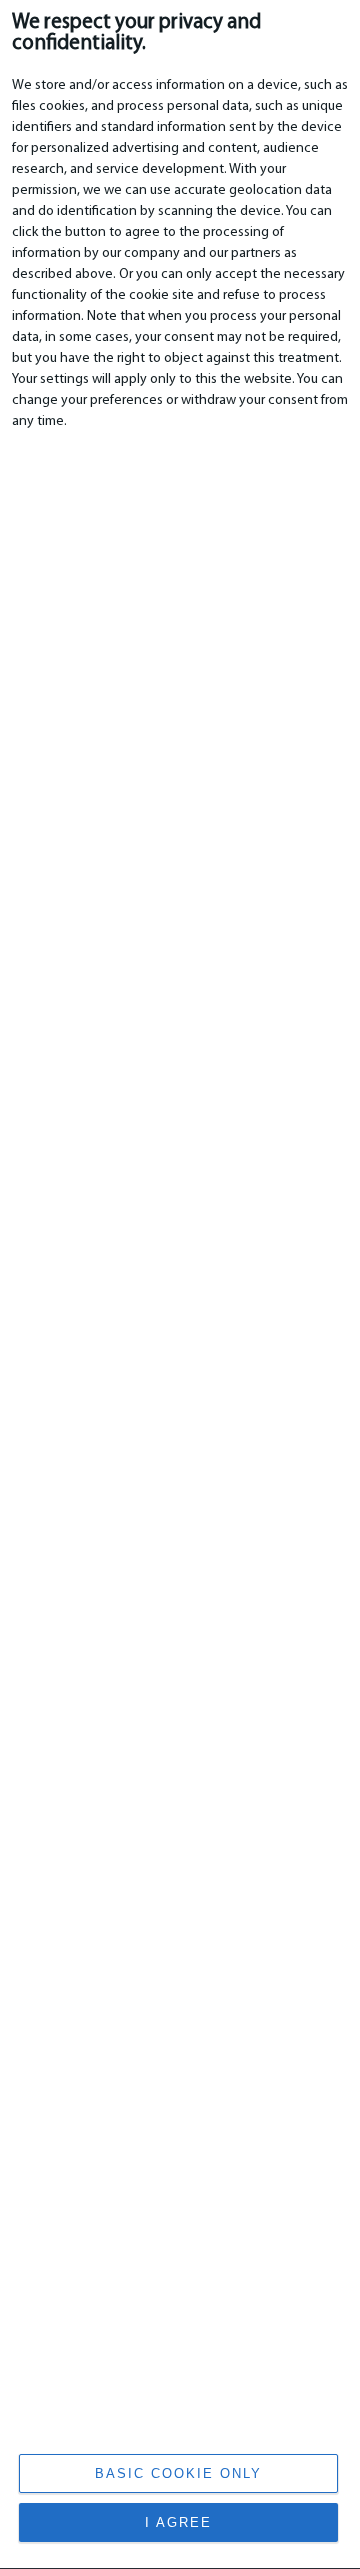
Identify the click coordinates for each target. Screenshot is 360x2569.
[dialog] (180, 1284)
